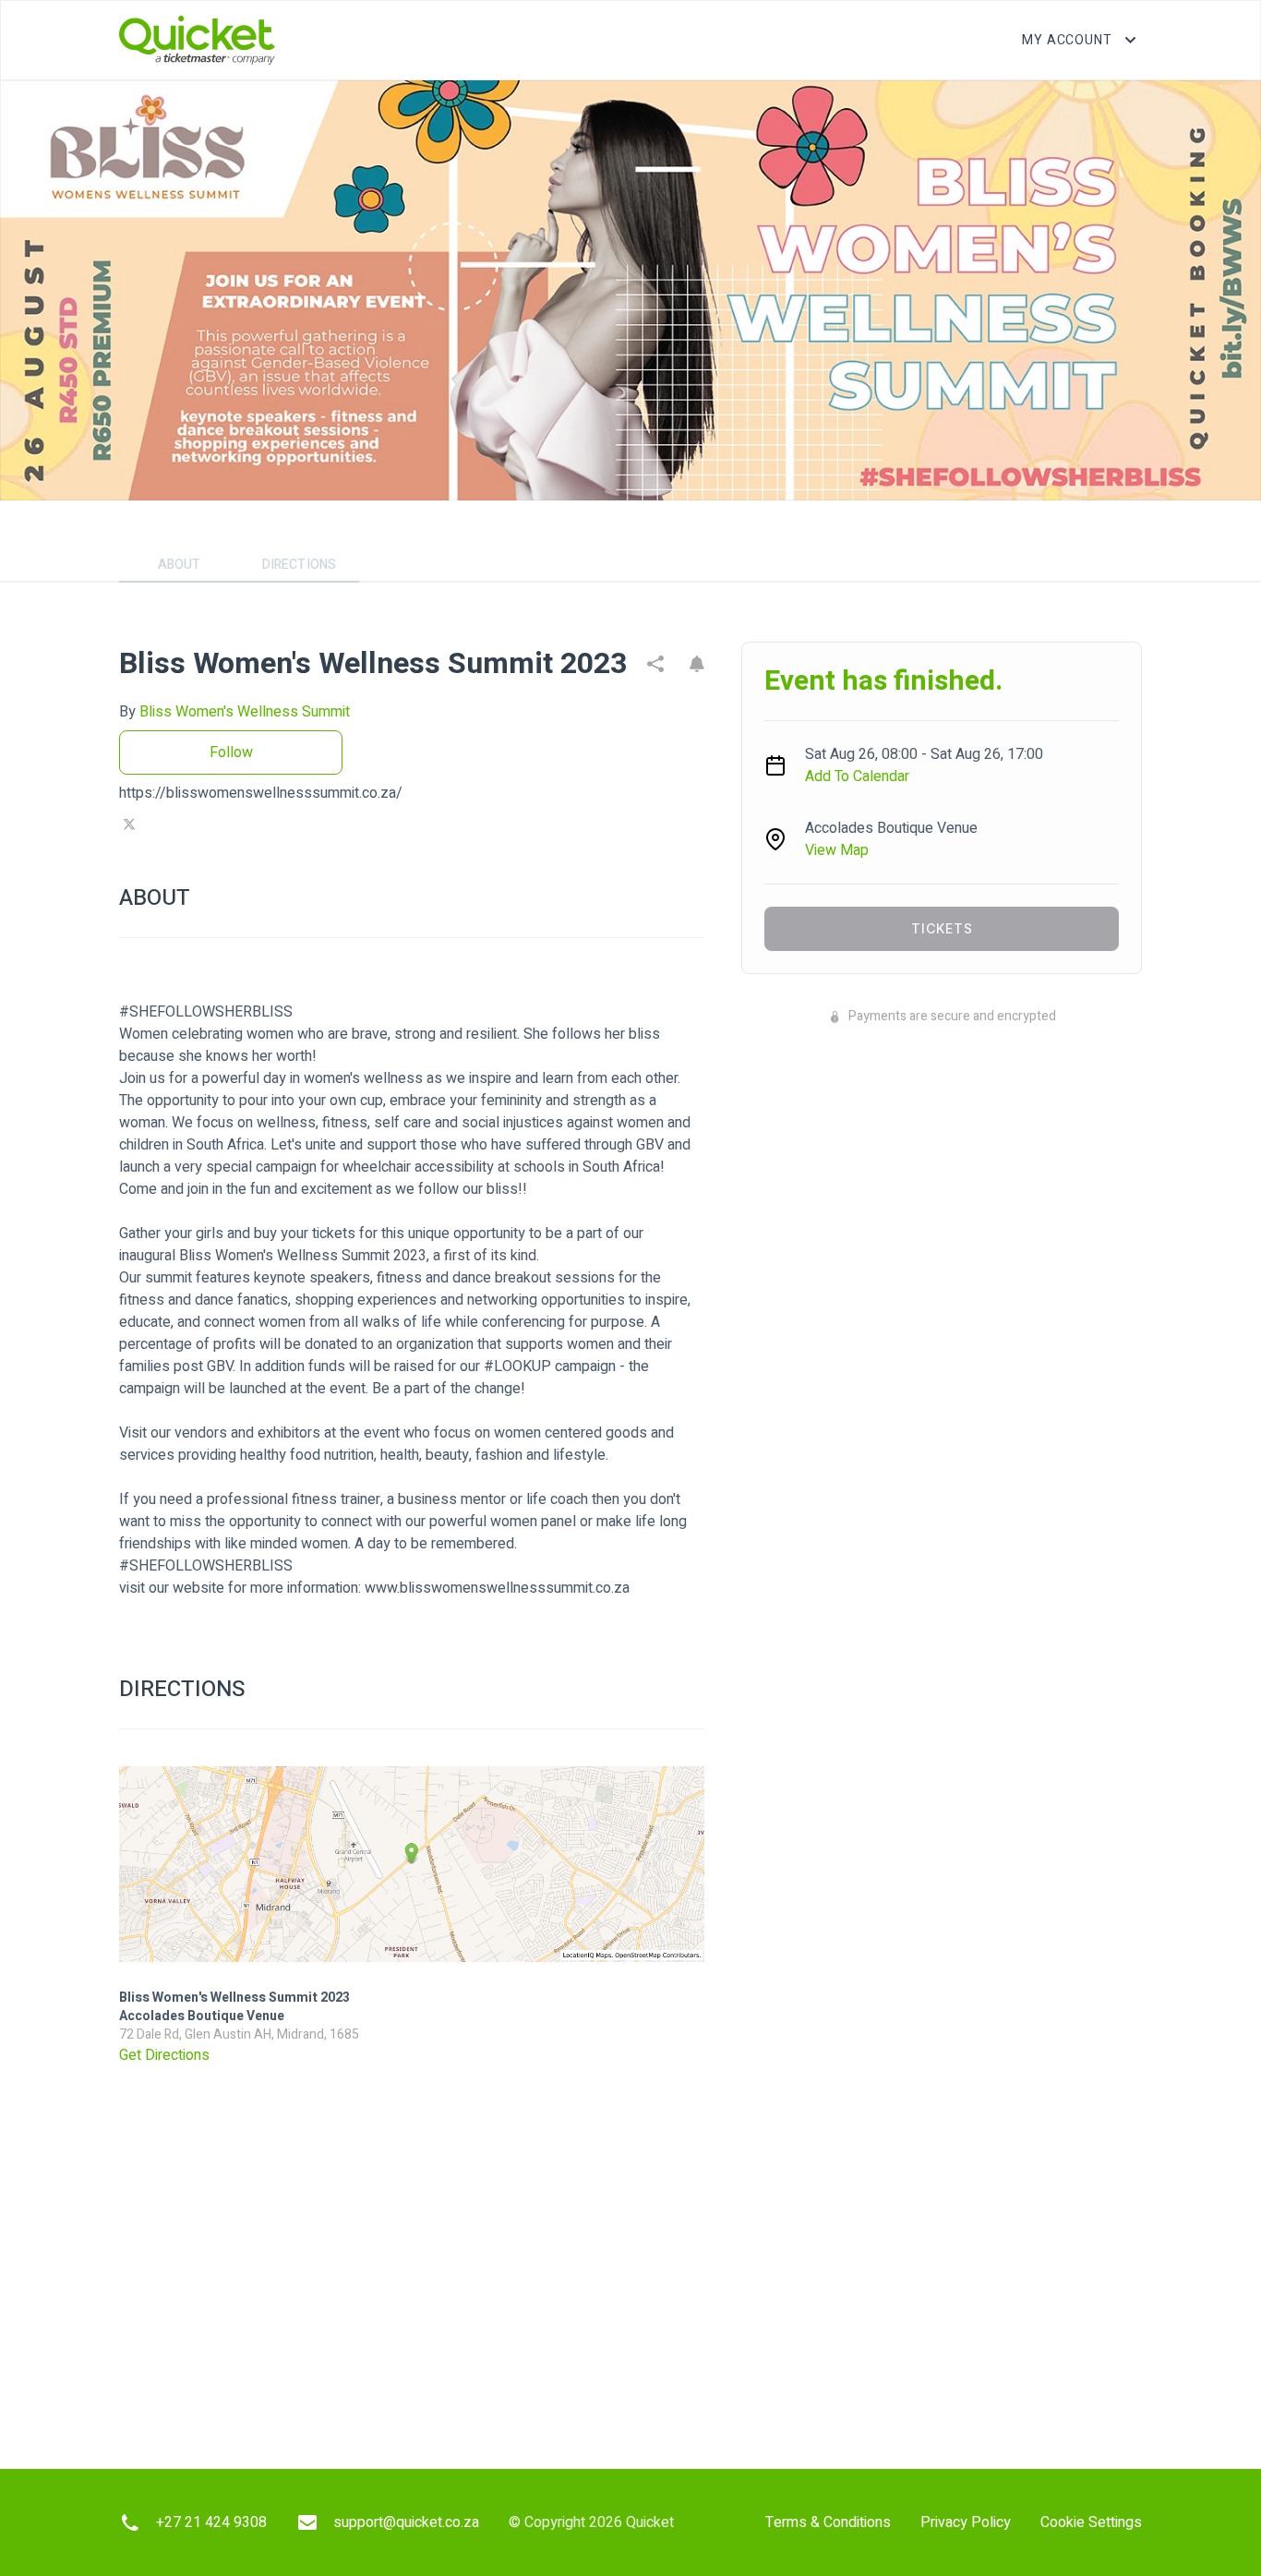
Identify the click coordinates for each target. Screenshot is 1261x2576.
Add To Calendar (857, 776)
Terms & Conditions (828, 2522)
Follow (231, 752)
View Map (837, 850)
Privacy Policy (966, 2522)
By (234, 712)
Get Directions (164, 2055)
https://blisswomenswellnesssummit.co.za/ (261, 793)
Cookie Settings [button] (1091, 2522)
